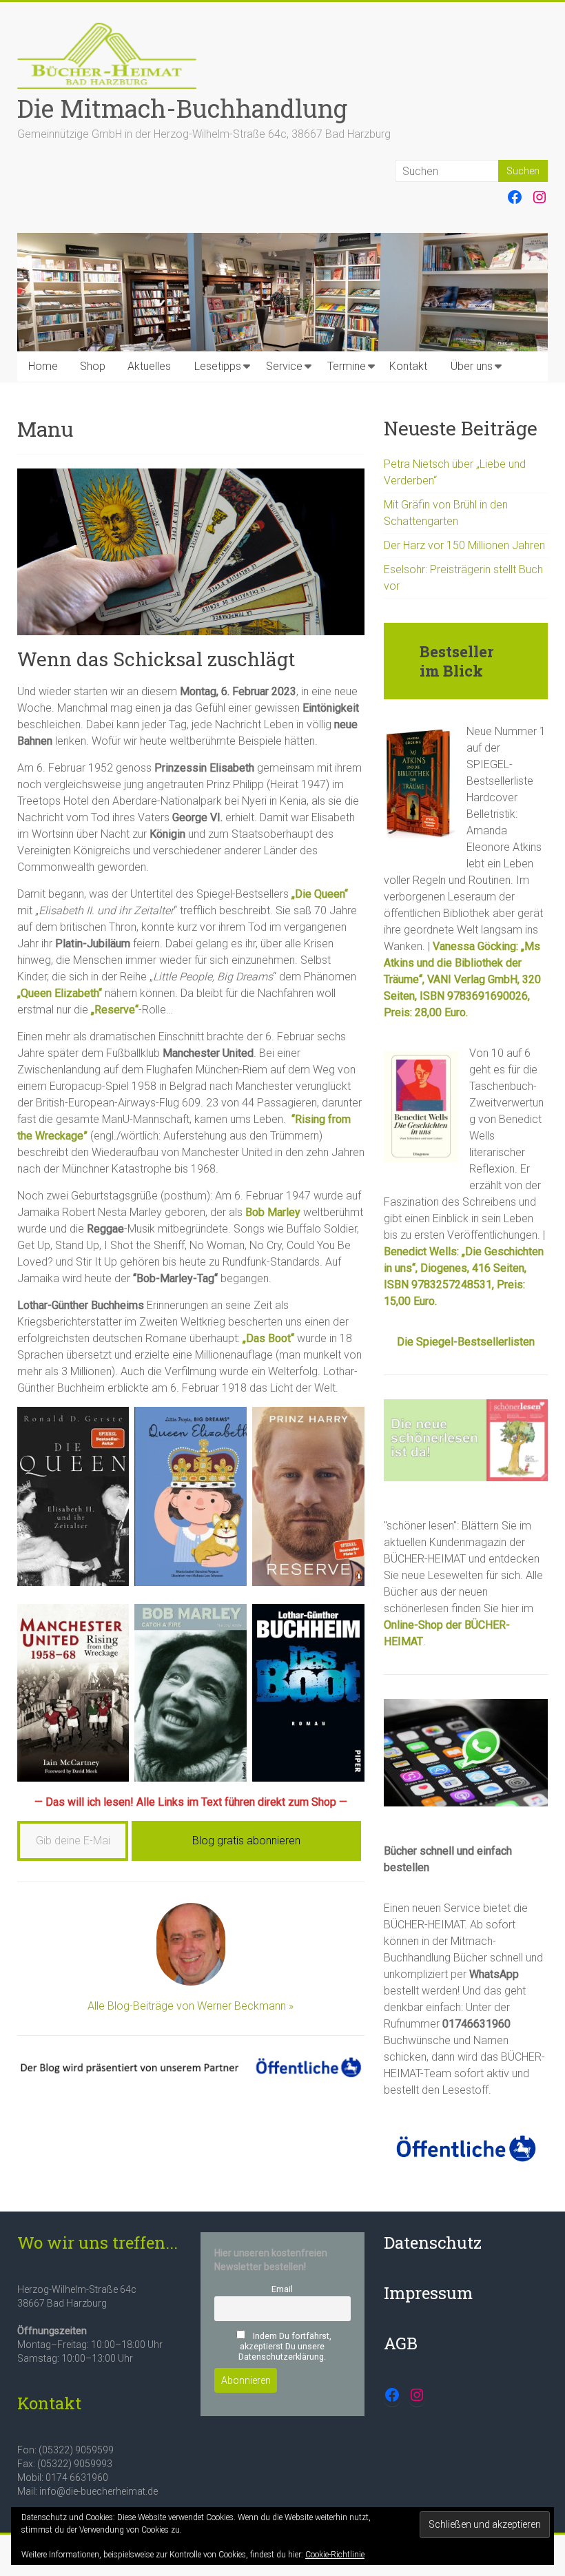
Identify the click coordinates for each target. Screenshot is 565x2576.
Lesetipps (218, 366)
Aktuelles (149, 366)
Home (43, 366)
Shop (93, 366)
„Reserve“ (115, 1010)
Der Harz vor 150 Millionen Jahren (464, 545)
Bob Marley (273, 1212)
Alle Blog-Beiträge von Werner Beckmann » (191, 2006)
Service (284, 366)
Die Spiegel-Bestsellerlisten (466, 1342)
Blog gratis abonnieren (246, 1841)
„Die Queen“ (320, 894)
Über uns (472, 366)
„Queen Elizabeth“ (60, 993)
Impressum (428, 2293)
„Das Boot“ (268, 1338)
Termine (347, 366)
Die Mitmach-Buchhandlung (182, 108)
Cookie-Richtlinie (335, 2555)
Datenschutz (433, 2243)
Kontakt (408, 366)
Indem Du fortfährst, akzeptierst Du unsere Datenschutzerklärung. (285, 2346)
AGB (401, 2343)
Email (282, 2289)
